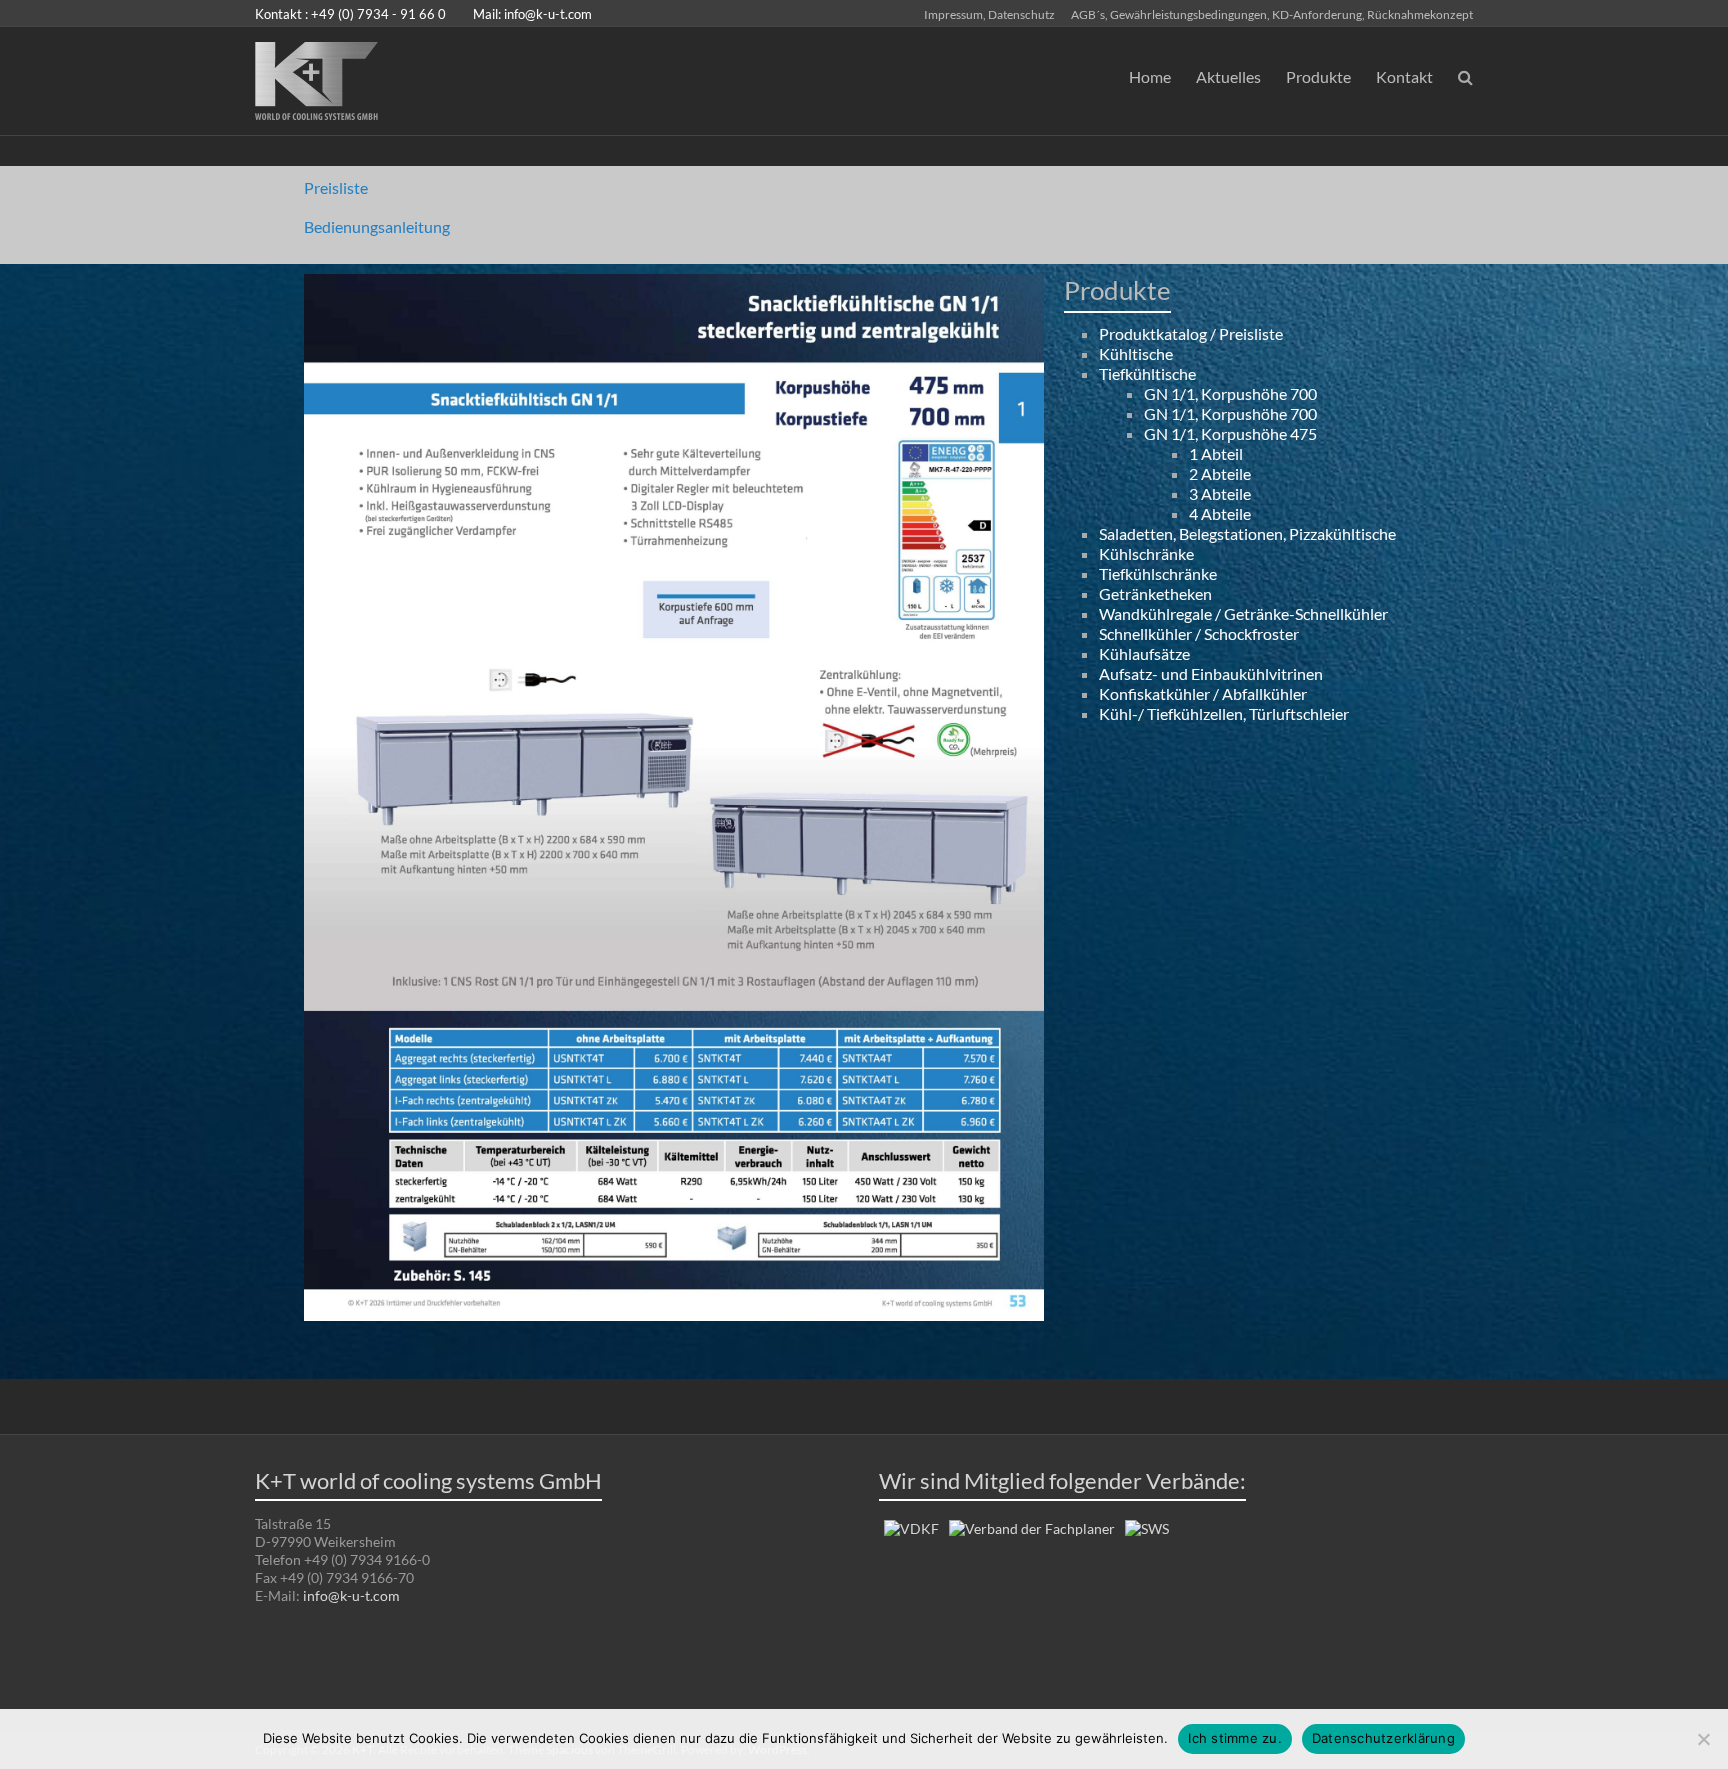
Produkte (1318, 76)
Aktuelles (1228, 76)
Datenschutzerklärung (1383, 1738)
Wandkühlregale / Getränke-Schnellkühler (1243, 613)
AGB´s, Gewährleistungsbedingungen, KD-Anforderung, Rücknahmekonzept (1272, 14)
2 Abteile (1220, 473)
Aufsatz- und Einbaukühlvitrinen (1211, 673)
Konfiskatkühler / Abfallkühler (1203, 693)
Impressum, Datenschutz (989, 14)
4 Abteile (1220, 513)
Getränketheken (1155, 593)
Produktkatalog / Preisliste (1191, 333)
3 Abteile (1220, 493)
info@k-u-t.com (548, 14)
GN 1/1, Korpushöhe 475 (1230, 433)
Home (1150, 76)
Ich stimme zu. (1235, 1738)
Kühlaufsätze (1144, 653)
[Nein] (1703, 1739)
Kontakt (1404, 76)
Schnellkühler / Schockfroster (1199, 633)
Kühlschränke (1146, 553)
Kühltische (1136, 353)
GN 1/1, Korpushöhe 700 (1230, 393)
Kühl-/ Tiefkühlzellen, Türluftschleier (1224, 713)
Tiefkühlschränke (1158, 573)
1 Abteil (1216, 453)
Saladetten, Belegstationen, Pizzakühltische (1247, 533)
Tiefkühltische (1147, 373)
